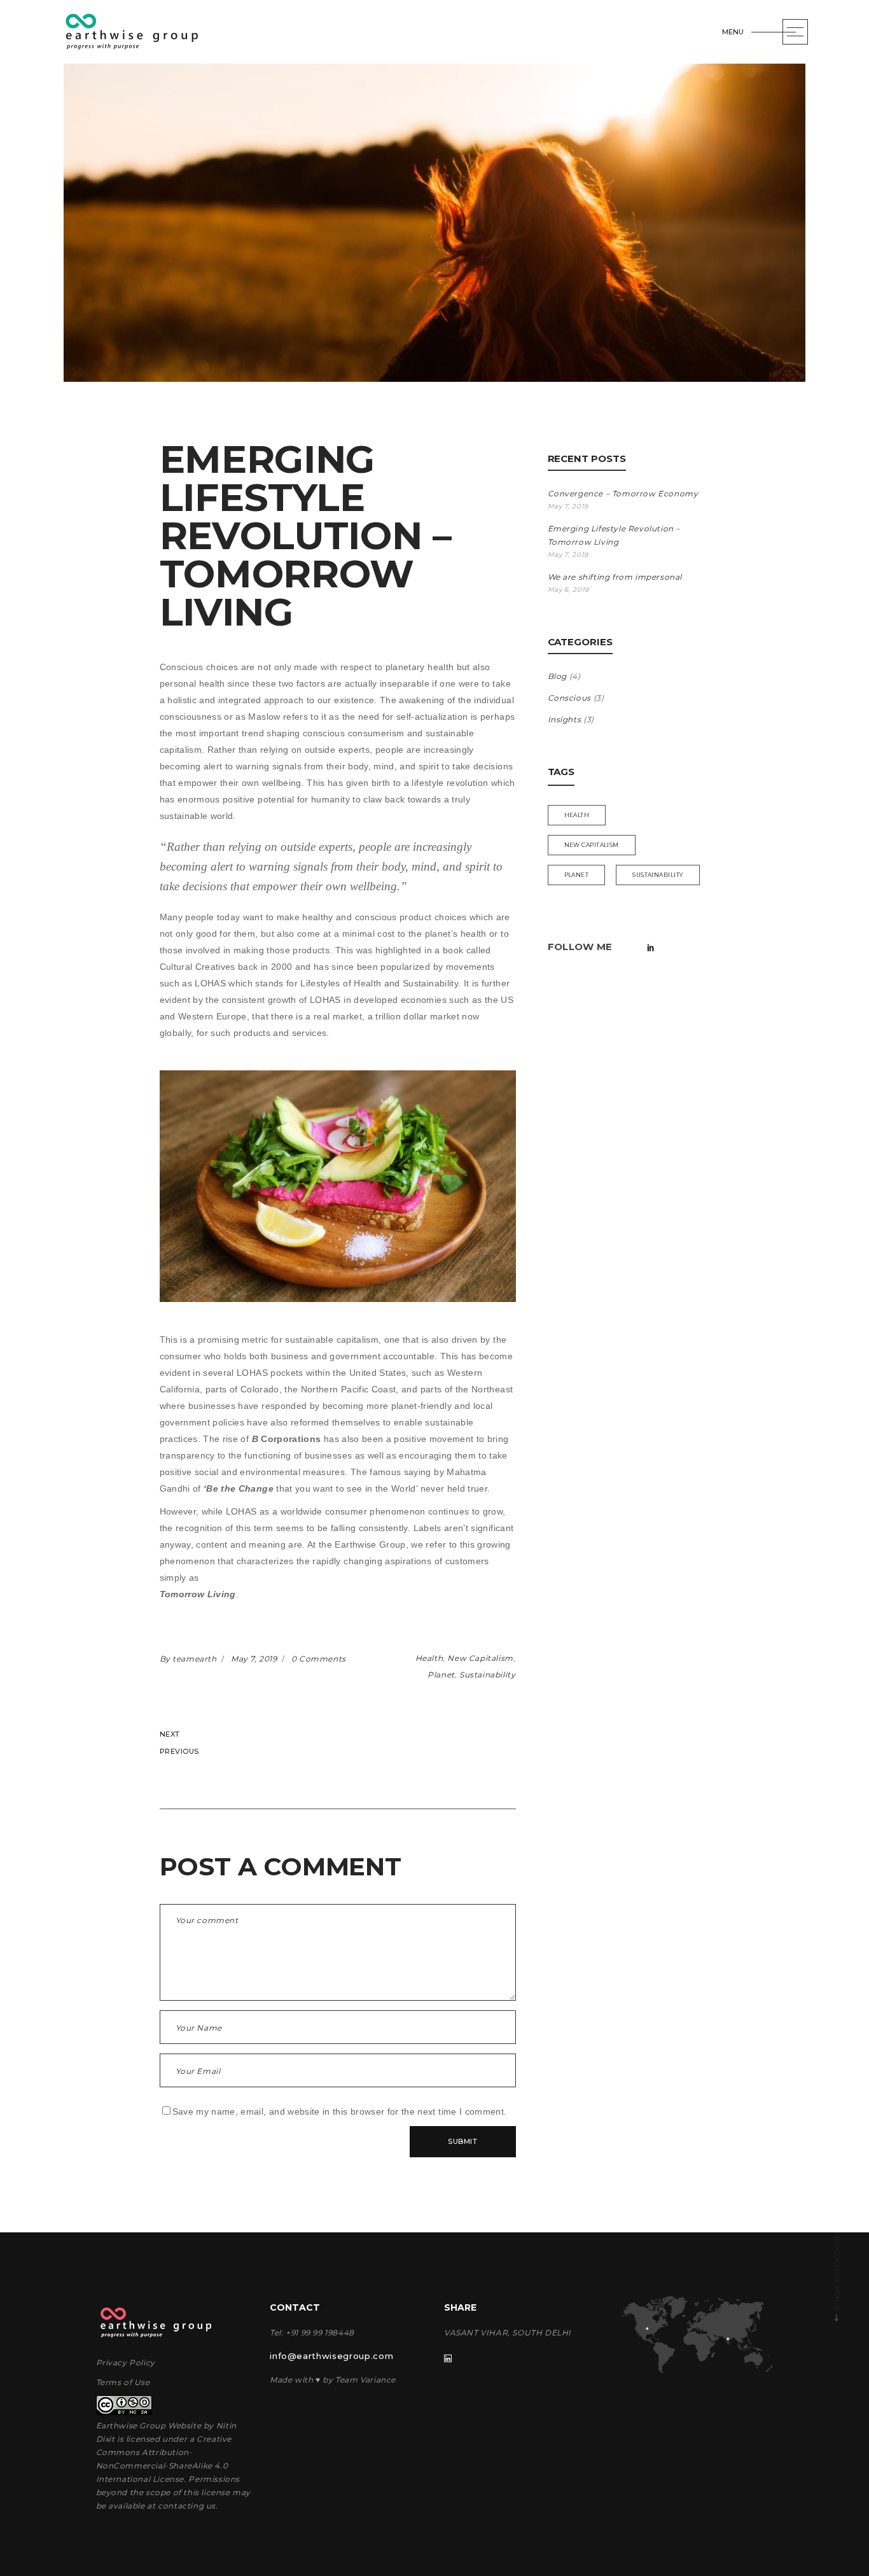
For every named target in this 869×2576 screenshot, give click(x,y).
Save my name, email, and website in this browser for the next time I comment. (340, 2111)
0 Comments (319, 1659)
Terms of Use (123, 2382)
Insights (565, 719)
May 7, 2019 (255, 1659)
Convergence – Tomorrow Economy (623, 493)
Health (429, 1658)
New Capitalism (480, 1658)
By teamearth (190, 1659)
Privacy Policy (126, 2362)
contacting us (187, 2506)
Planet (441, 1675)
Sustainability (487, 1675)
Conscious (569, 698)
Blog (557, 676)
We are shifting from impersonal (615, 577)
